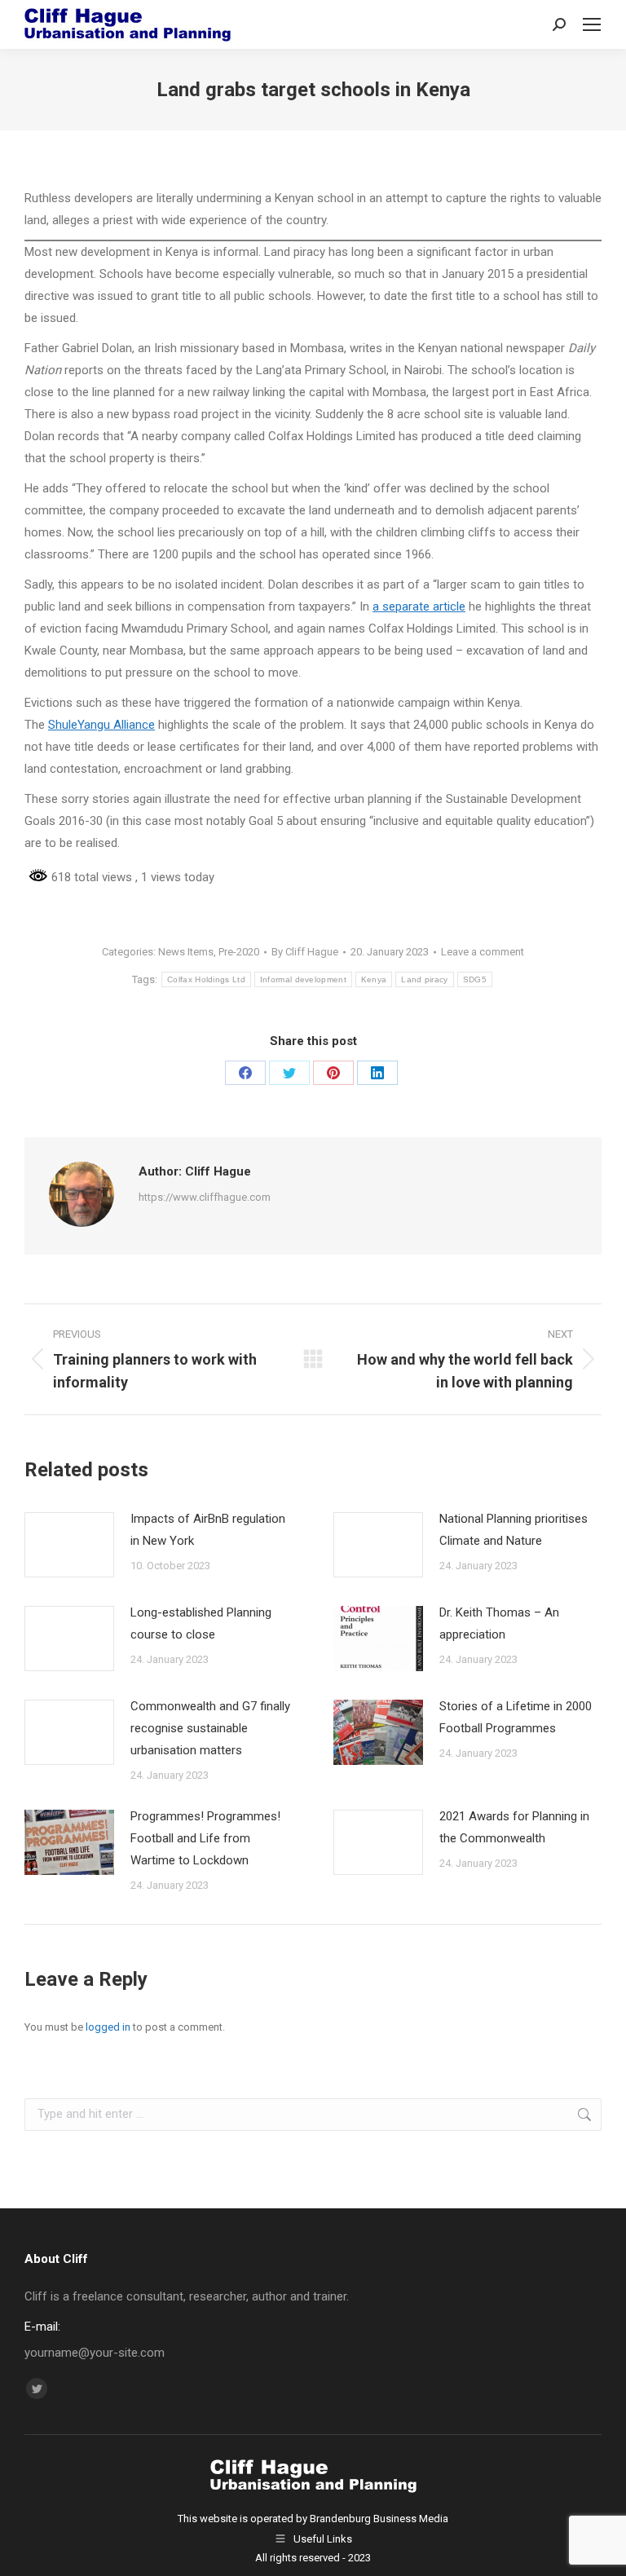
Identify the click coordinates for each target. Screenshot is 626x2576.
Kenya (374, 979)
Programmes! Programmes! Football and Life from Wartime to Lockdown (205, 1838)
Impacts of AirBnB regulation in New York (208, 1530)
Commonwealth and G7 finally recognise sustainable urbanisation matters (210, 1728)
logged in (108, 2027)
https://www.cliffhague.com (205, 1197)
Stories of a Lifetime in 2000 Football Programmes (516, 1717)
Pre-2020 (239, 952)
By (305, 952)
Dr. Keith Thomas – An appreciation (499, 1623)
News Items (186, 952)
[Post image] (69, 1545)
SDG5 (475, 979)
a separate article (419, 607)
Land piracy (424, 979)
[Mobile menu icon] (592, 24)
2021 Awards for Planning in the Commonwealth (514, 1827)
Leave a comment (483, 952)
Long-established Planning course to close (201, 1623)
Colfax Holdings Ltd (206, 979)
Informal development (303, 979)
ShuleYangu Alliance (101, 725)
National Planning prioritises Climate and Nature (514, 1530)
